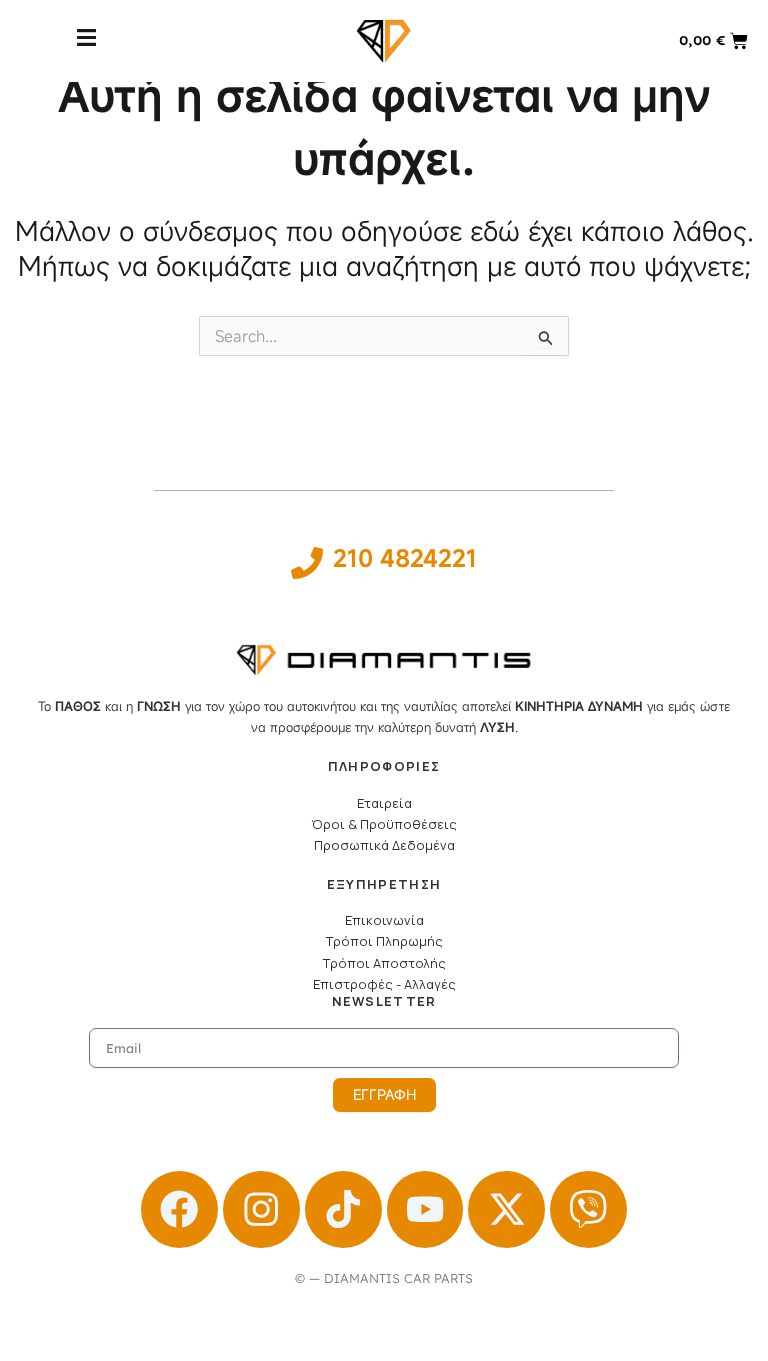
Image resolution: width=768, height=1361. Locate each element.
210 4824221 (405, 558)
